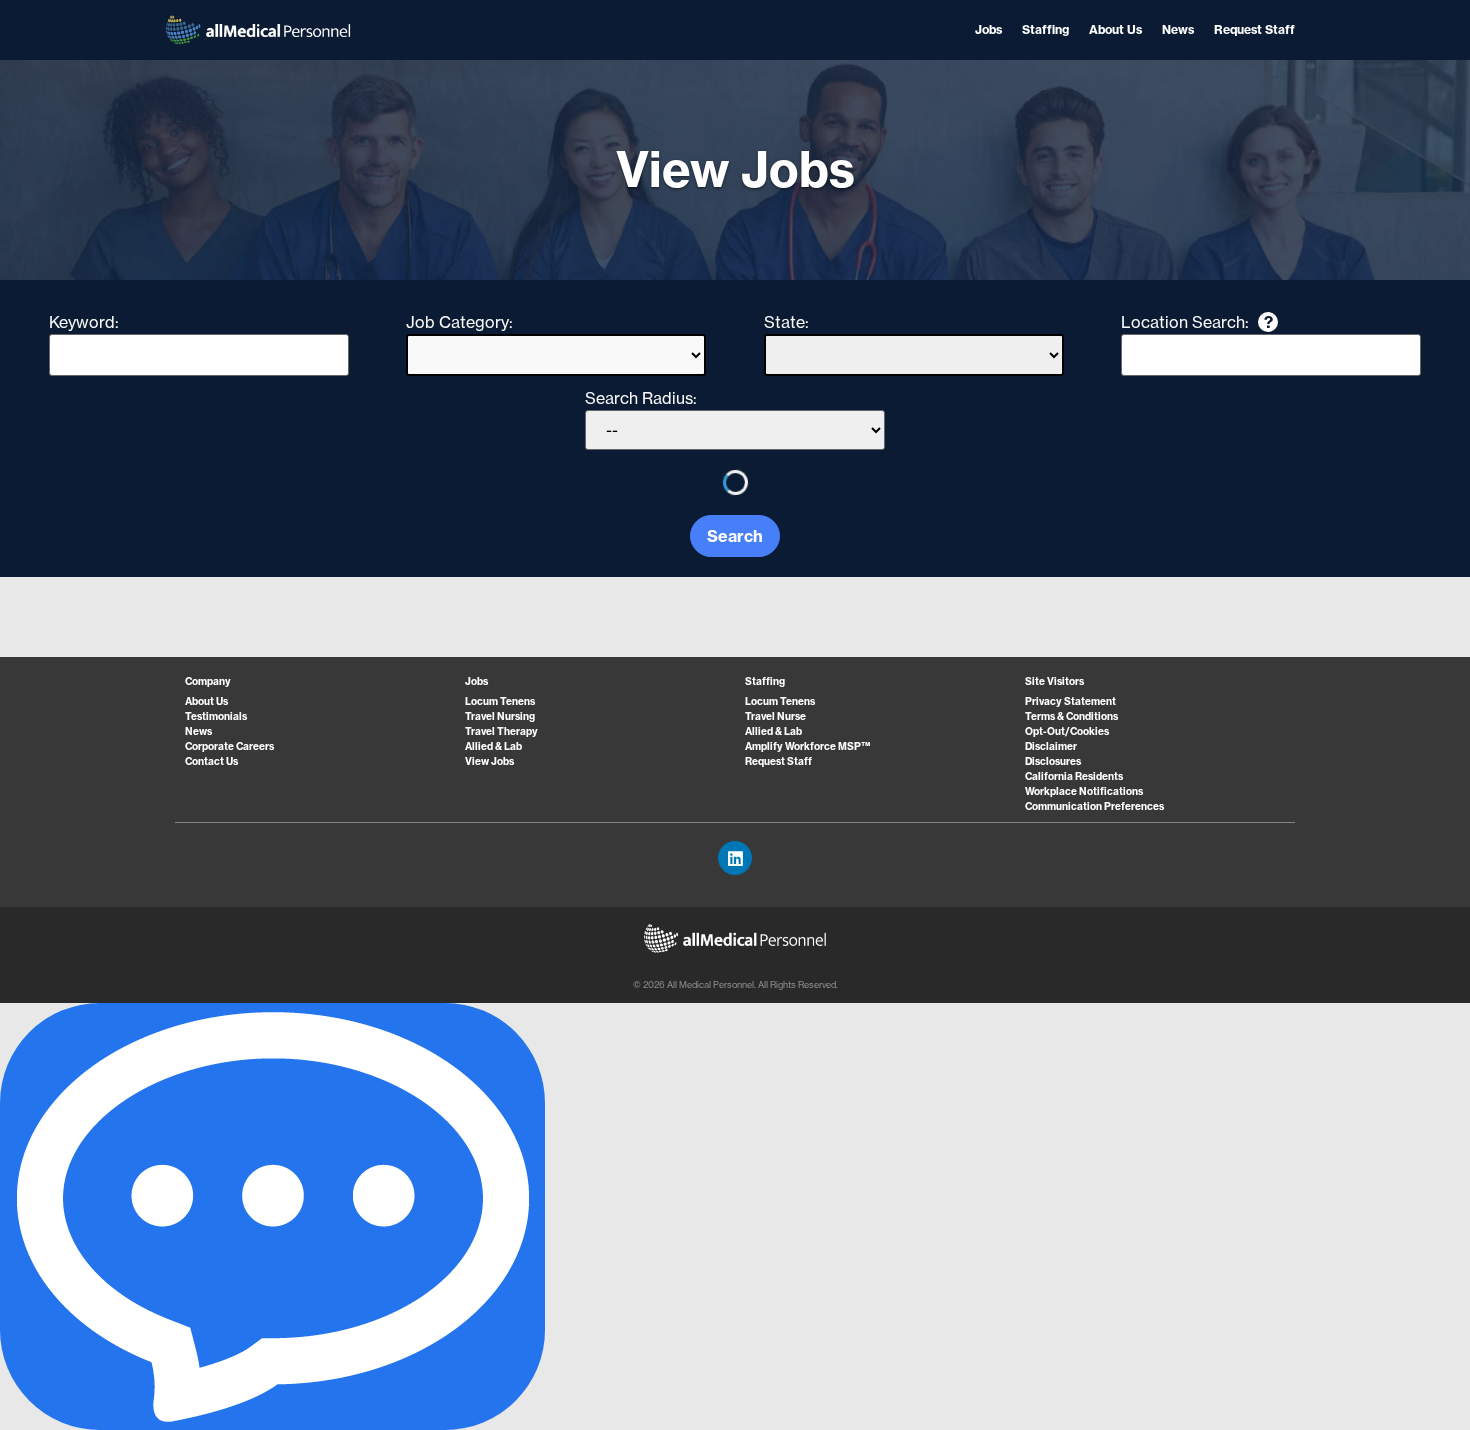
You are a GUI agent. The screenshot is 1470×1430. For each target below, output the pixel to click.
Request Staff (1254, 29)
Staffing (1045, 29)
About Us (1115, 29)
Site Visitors (1054, 681)
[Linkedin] (735, 858)
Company (208, 681)
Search (735, 536)
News (1178, 29)
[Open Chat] (272, 1216)
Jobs (988, 29)
